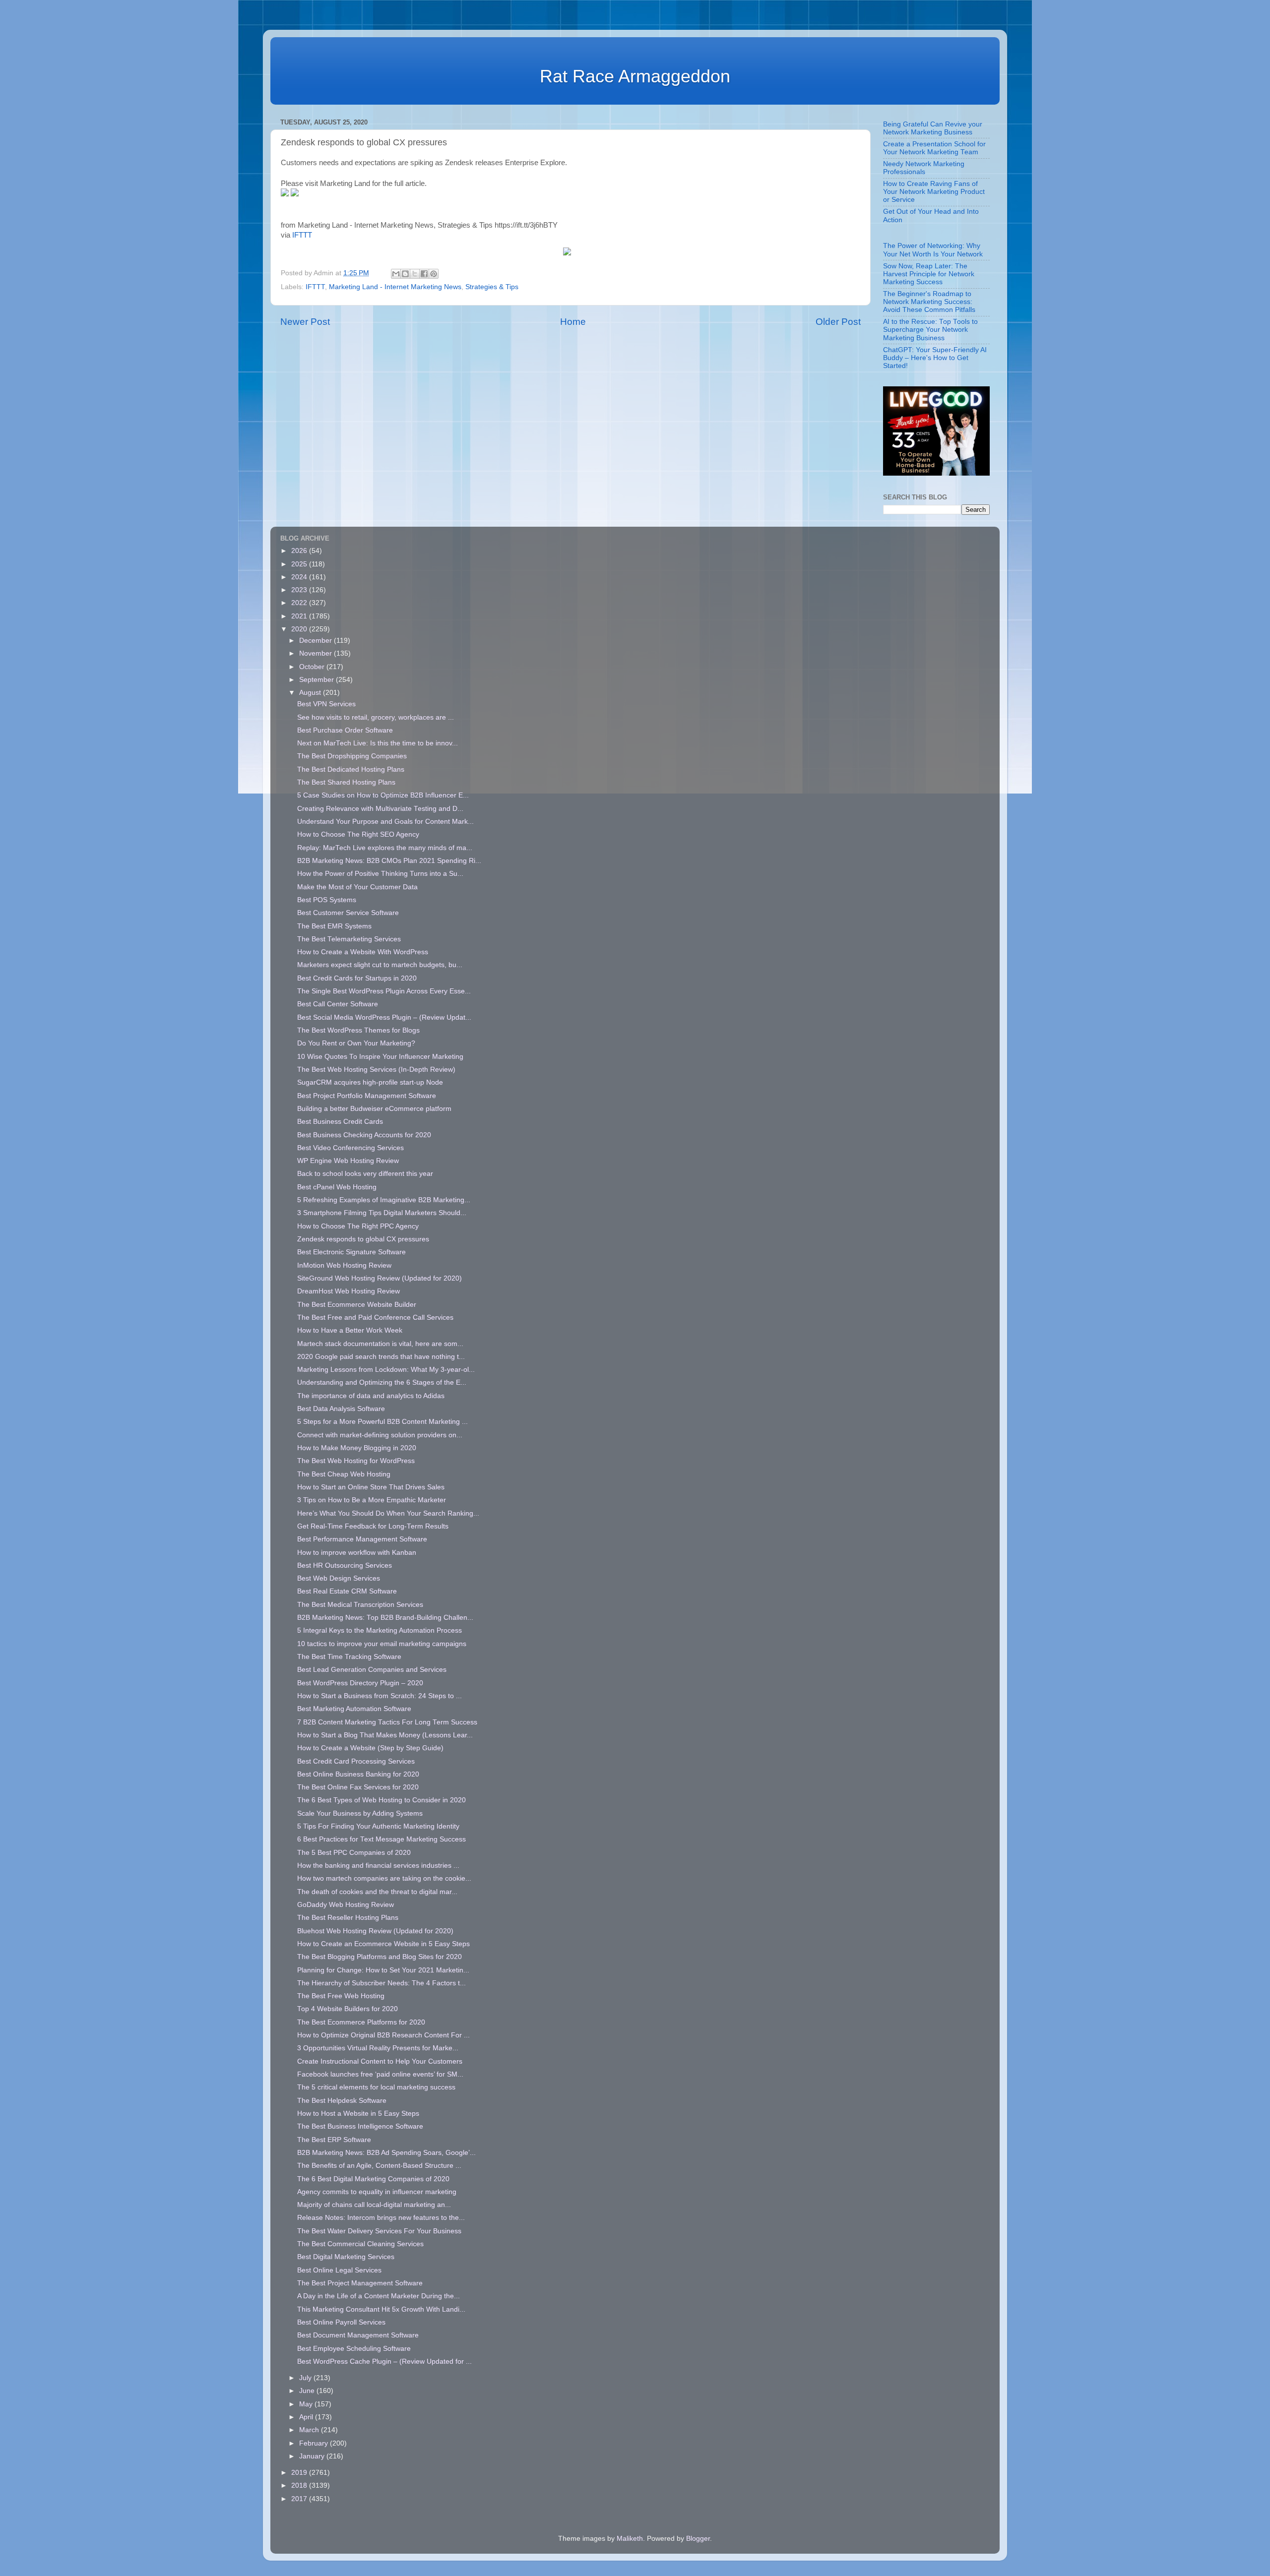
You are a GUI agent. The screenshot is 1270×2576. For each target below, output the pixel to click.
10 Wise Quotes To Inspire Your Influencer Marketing (380, 1057)
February (315, 2443)
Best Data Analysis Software (341, 1409)
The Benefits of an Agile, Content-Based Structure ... (379, 2166)
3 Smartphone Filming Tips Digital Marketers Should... (382, 1213)
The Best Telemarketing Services (349, 939)
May (307, 2404)
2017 (300, 2499)
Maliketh (630, 2539)
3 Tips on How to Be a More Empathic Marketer (372, 1500)
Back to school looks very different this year (365, 1174)
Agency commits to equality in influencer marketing (377, 2192)
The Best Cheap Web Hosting (344, 1474)
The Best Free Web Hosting (341, 1996)
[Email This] (396, 274)
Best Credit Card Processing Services (356, 1761)
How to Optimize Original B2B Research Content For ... (383, 2035)
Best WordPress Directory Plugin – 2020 (360, 1683)
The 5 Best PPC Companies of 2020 (354, 1853)
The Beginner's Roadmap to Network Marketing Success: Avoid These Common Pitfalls (929, 302)
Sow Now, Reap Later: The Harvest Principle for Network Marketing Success (929, 274)
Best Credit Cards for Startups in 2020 (357, 978)
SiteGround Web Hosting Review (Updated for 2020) (380, 1278)
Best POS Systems (327, 900)
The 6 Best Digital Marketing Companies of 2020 (373, 2179)
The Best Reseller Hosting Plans (348, 1918)
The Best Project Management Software (360, 2283)
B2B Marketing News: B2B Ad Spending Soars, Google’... (386, 2153)
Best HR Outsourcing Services (345, 1565)
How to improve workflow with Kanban (357, 1553)
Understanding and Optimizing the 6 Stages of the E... (382, 1382)
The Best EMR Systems (334, 926)
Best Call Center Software (338, 1004)
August (311, 693)
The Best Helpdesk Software (342, 2101)
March (310, 2430)
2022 (300, 603)
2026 (300, 551)
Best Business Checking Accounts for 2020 (364, 1135)
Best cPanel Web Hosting (337, 1187)
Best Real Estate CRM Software (347, 1591)
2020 (300, 629)
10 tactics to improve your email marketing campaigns (382, 1644)
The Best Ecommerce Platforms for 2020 (361, 2022)
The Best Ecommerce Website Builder (357, 1305)
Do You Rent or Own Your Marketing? (356, 1043)
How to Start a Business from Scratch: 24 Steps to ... (380, 1696)
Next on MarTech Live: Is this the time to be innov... (378, 743)
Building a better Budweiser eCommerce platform (374, 1109)
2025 (300, 564)
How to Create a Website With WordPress (363, 952)
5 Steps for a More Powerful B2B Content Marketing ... (382, 1422)
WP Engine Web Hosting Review (348, 1161)
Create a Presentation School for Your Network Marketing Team (934, 148)
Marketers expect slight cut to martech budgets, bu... (380, 965)
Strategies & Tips (492, 287)
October (313, 667)
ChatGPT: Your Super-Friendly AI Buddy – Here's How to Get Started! (935, 358)
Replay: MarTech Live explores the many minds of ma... (385, 848)
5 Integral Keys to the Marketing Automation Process (380, 1630)
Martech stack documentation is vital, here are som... (380, 1344)
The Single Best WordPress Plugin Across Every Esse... (384, 991)
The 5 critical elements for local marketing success (376, 2087)
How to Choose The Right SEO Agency (358, 834)
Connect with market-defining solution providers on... (380, 1435)
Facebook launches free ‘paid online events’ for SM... (380, 2074)
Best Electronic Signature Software (351, 1252)
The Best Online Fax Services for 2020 (358, 1787)
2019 (300, 2473)
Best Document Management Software (358, 2335)
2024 (300, 577)
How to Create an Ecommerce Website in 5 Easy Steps (383, 1944)
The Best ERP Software (334, 2140)
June (308, 2391)
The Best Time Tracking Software (349, 1657)
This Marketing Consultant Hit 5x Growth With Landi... (381, 2309)
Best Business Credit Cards (340, 1122)
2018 (300, 2485)
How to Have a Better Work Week (350, 1330)
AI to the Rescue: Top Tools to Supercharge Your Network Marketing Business (930, 330)
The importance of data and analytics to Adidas (371, 1396)
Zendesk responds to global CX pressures (363, 1239)
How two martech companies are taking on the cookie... (384, 1878)
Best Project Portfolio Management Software (367, 1096)
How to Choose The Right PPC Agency (358, 1226)
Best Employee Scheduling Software (354, 2349)
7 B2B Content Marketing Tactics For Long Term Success (387, 1722)
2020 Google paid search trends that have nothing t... (381, 1357)
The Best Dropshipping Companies (352, 756)
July (306, 2378)
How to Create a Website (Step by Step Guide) (370, 1748)
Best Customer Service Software (348, 913)
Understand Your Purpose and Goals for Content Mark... (385, 822)
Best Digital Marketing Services (346, 2257)
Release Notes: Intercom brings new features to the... (381, 2218)
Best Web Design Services (339, 1578)
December (317, 641)
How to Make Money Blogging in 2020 (357, 1448)
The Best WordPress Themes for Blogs (358, 1030)
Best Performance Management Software (362, 1539)
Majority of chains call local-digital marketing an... (374, 2205)
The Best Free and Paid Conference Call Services (375, 1318)
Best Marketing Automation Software (354, 1709)
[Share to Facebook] (424, 274)
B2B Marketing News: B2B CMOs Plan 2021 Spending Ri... (389, 861)
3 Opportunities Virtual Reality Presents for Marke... (378, 2048)
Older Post (838, 322)
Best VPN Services (326, 704)
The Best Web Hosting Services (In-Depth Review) (376, 1070)
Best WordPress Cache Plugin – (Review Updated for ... (384, 2361)
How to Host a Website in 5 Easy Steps (358, 2114)
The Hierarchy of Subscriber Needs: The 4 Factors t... (381, 1983)
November (317, 653)
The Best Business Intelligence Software (360, 2126)
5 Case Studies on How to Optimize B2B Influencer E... (383, 795)
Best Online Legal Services (339, 2270)
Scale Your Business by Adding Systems (360, 1813)
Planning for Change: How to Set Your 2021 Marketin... (383, 1970)
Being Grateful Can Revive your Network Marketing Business (933, 128)
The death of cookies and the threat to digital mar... (377, 1892)
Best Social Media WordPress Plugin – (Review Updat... (384, 1017)
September (317, 680)
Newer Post (305, 322)
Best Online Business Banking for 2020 (358, 1774)
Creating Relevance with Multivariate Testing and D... (380, 809)
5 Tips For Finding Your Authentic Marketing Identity (378, 1826)
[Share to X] (415, 274)
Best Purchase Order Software (345, 730)
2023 (300, 590)
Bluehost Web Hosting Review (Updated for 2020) (375, 1931)
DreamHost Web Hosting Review (349, 1291)
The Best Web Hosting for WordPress (356, 1461)
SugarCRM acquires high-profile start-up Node (370, 1082)
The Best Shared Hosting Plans (346, 782)
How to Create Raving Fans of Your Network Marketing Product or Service (934, 192)
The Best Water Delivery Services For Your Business (379, 2231)
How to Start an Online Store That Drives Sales (371, 1487)
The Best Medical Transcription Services (360, 1605)
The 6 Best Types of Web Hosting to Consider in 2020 (381, 1800)
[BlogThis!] (405, 274)
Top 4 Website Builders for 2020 (348, 2009)
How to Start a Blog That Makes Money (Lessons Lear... (385, 1735)
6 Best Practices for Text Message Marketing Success (381, 1839)
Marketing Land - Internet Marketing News (395, 287)
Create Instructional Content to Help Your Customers (380, 2061)
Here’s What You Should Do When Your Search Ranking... (388, 1513)
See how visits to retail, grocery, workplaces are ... (376, 717)
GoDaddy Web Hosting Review (346, 1905)
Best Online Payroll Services (341, 2322)
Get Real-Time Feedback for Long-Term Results (373, 1526)
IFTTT (302, 235)
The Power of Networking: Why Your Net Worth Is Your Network (933, 250)
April (307, 2417)
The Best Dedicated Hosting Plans (351, 769)
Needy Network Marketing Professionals (924, 168)
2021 (300, 616)
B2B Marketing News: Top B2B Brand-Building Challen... (385, 1618)
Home (573, 322)
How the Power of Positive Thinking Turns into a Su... (380, 874)
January (313, 2456)
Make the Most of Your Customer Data (357, 887)
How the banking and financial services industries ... (378, 1866)
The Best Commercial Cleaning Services (360, 2244)
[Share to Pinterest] (434, 274)
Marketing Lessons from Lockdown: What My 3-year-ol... (386, 1370)
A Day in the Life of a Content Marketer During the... (379, 2296)
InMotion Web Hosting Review (344, 1265)
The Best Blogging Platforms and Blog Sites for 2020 (380, 1957)
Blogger (698, 2539)
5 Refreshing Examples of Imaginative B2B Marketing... (384, 1200)
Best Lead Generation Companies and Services (372, 1670)
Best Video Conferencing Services (350, 1148)
